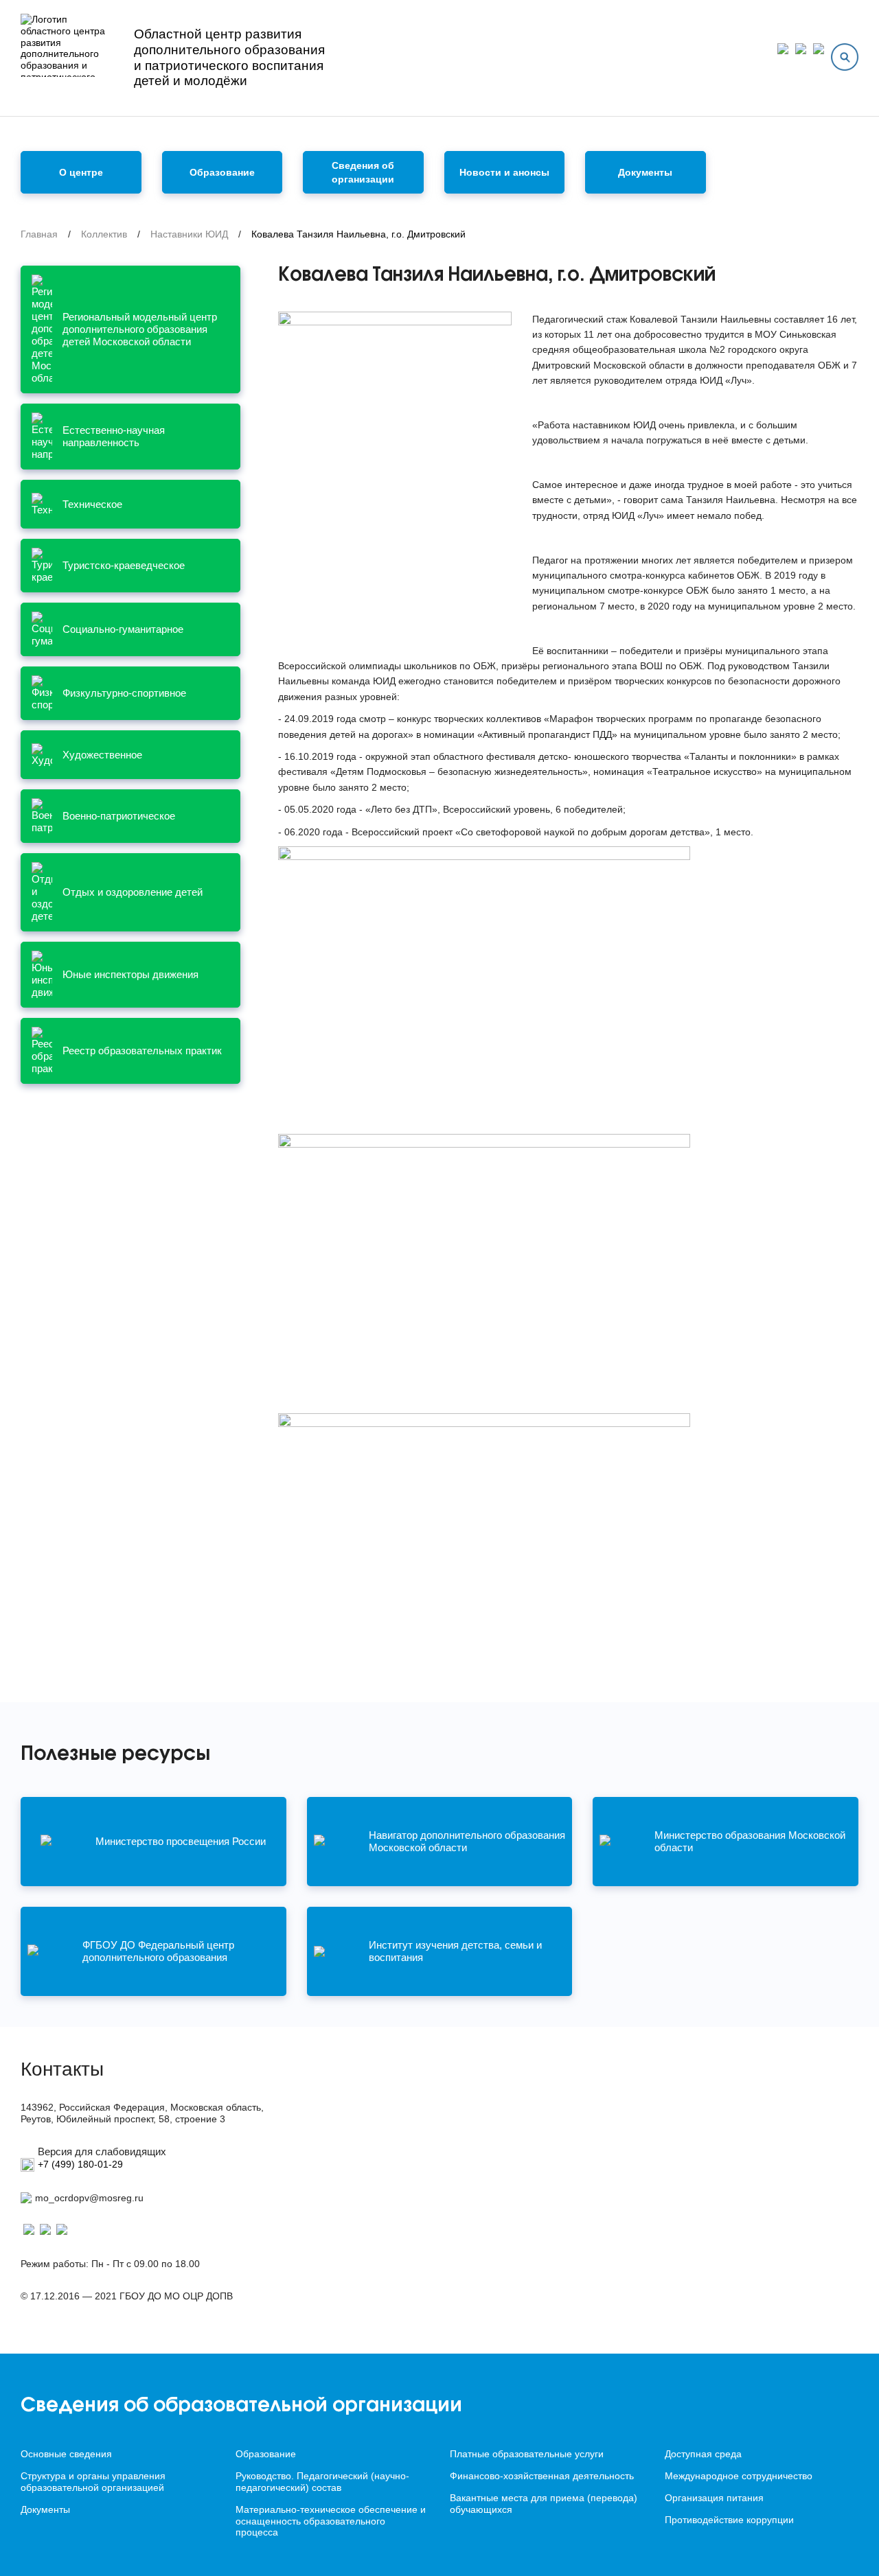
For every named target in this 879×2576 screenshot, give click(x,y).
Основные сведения (66, 2454)
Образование (266, 2454)
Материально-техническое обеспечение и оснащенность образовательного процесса (331, 2521)
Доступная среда (703, 2454)
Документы (645, 172)
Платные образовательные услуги (527, 2454)
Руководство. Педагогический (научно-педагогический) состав (322, 2482)
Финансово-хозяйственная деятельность (542, 2476)
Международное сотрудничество (739, 2476)
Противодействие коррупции (729, 2520)
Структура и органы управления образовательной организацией (93, 2482)
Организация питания (714, 2498)
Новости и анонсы (504, 172)
